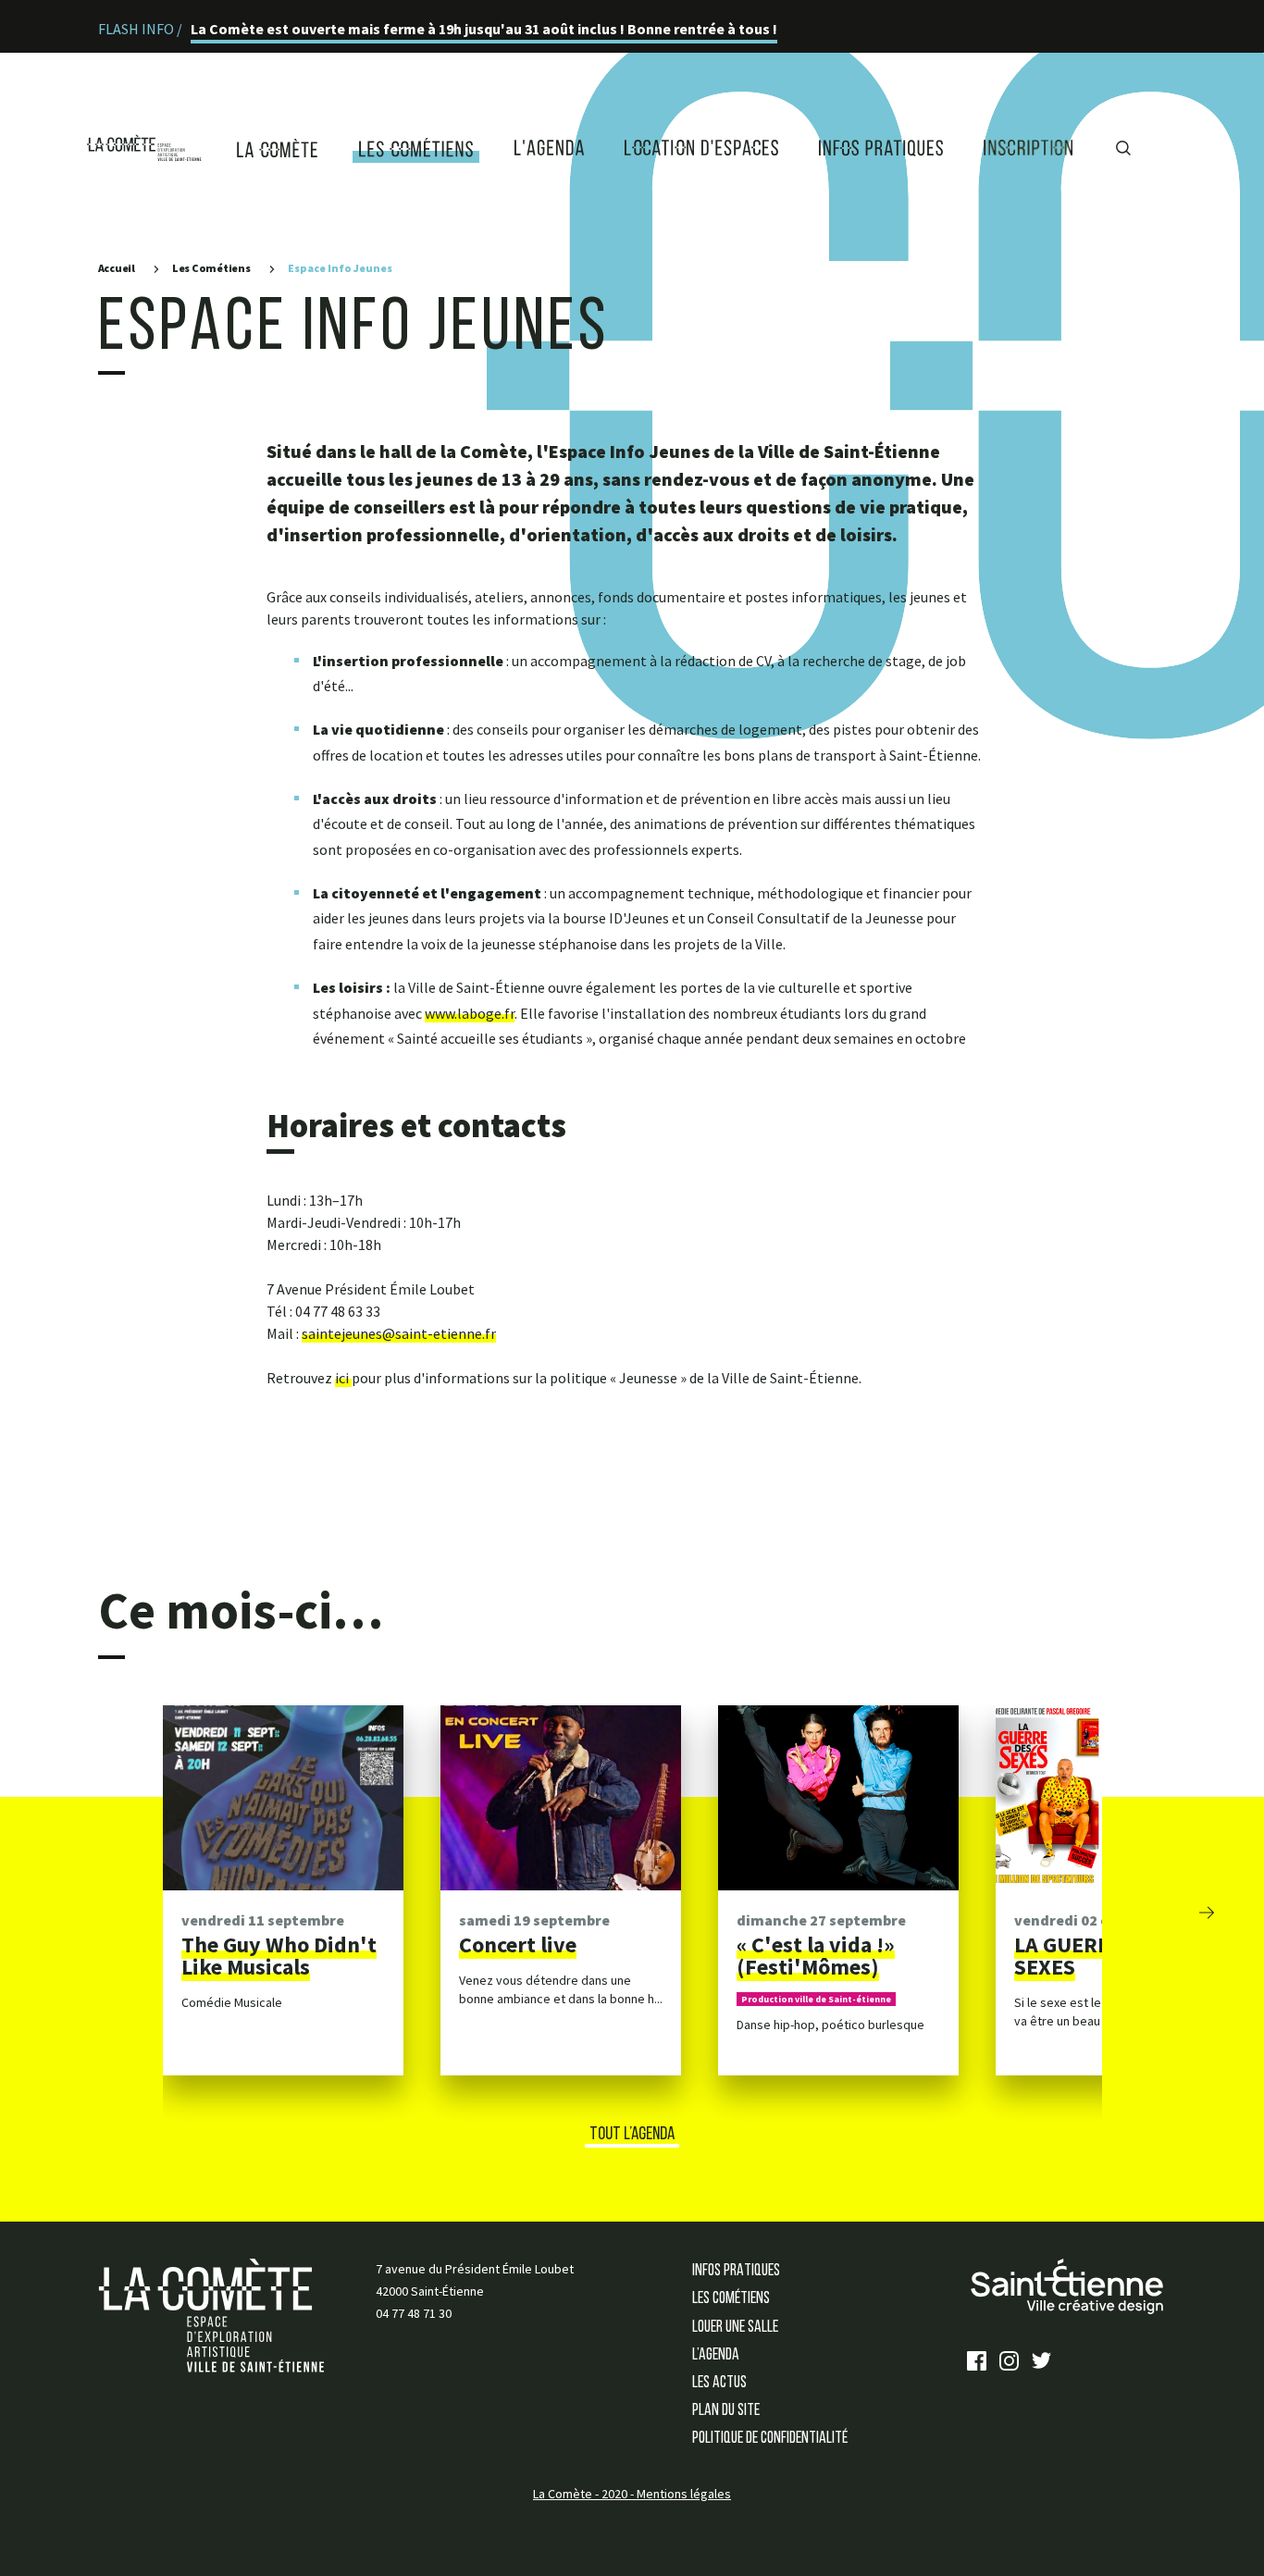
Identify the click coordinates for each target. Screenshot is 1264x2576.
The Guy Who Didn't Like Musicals (279, 1956)
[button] (1207, 1910)
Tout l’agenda (632, 2135)
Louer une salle (735, 2328)
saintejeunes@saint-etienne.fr (399, 1333)
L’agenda (716, 2356)
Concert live (518, 1944)
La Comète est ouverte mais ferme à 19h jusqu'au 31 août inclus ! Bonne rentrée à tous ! (484, 29)
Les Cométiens (211, 268)
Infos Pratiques (736, 2272)
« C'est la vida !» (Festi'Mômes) (816, 1956)
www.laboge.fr (470, 1013)
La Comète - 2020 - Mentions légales (632, 2494)
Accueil (117, 268)
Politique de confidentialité (770, 2439)
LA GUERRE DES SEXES (1090, 1956)
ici (343, 1378)
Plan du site (726, 2411)
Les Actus (719, 2384)
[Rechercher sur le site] (1123, 142)
